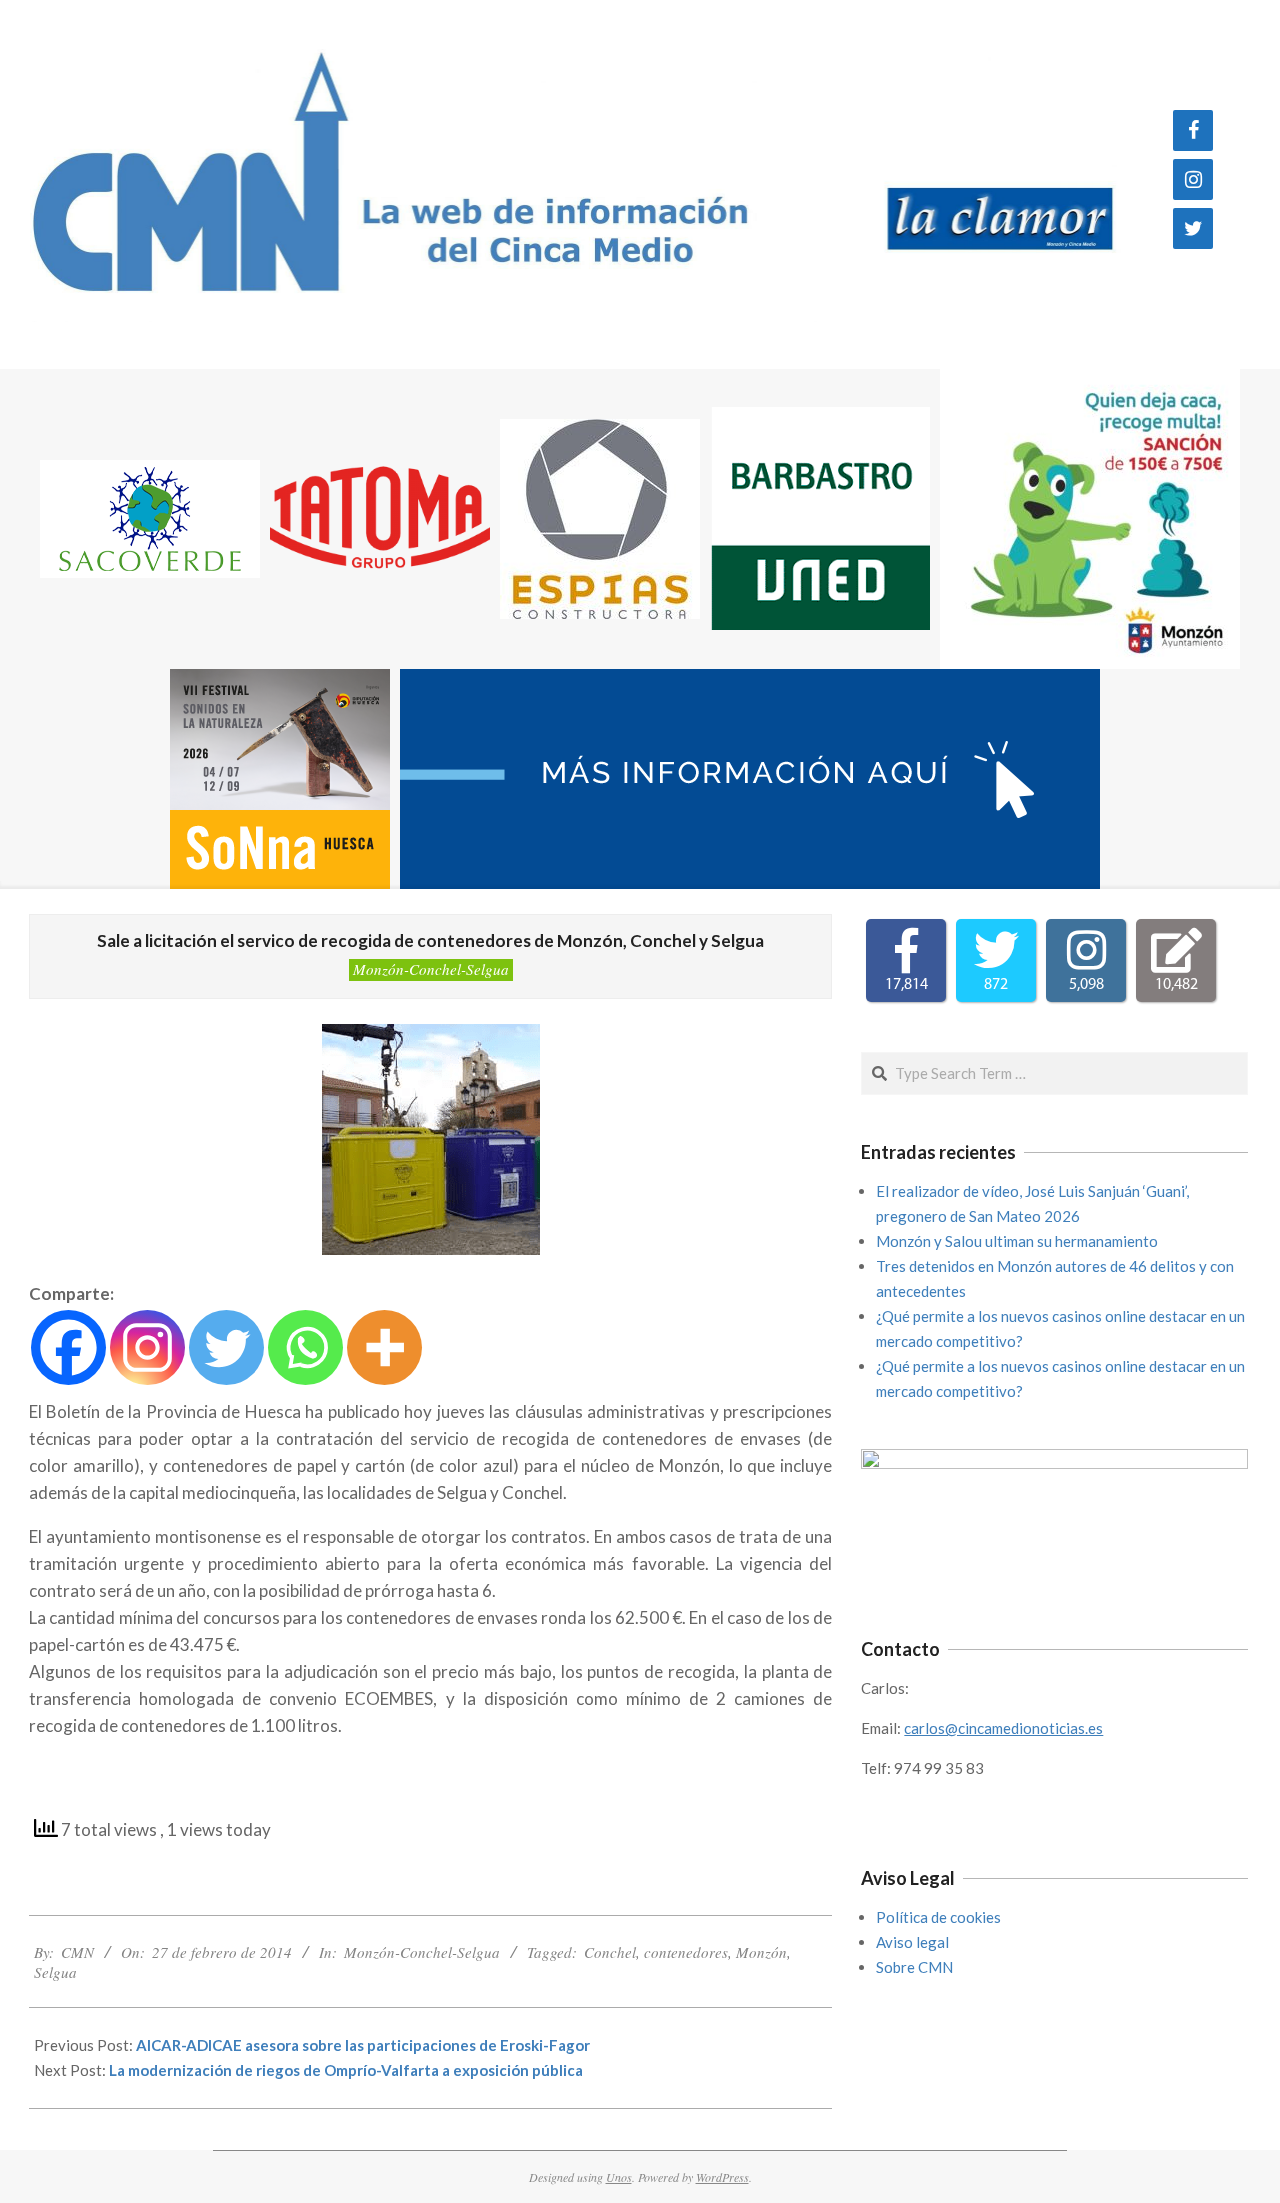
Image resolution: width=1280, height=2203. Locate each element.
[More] (384, 1347)
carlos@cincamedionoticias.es (1003, 1728)
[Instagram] (1193, 179)
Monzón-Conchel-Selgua (431, 969)
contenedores (686, 1952)
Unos (619, 2177)
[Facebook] (1193, 130)
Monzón (761, 1952)
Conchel (610, 1952)
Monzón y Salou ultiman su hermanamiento (1017, 1241)
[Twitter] (1193, 228)
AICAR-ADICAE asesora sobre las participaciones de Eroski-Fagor (363, 2045)
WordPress (722, 2177)
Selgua (55, 1972)
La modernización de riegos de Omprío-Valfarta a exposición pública (346, 2070)
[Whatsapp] (305, 1347)
